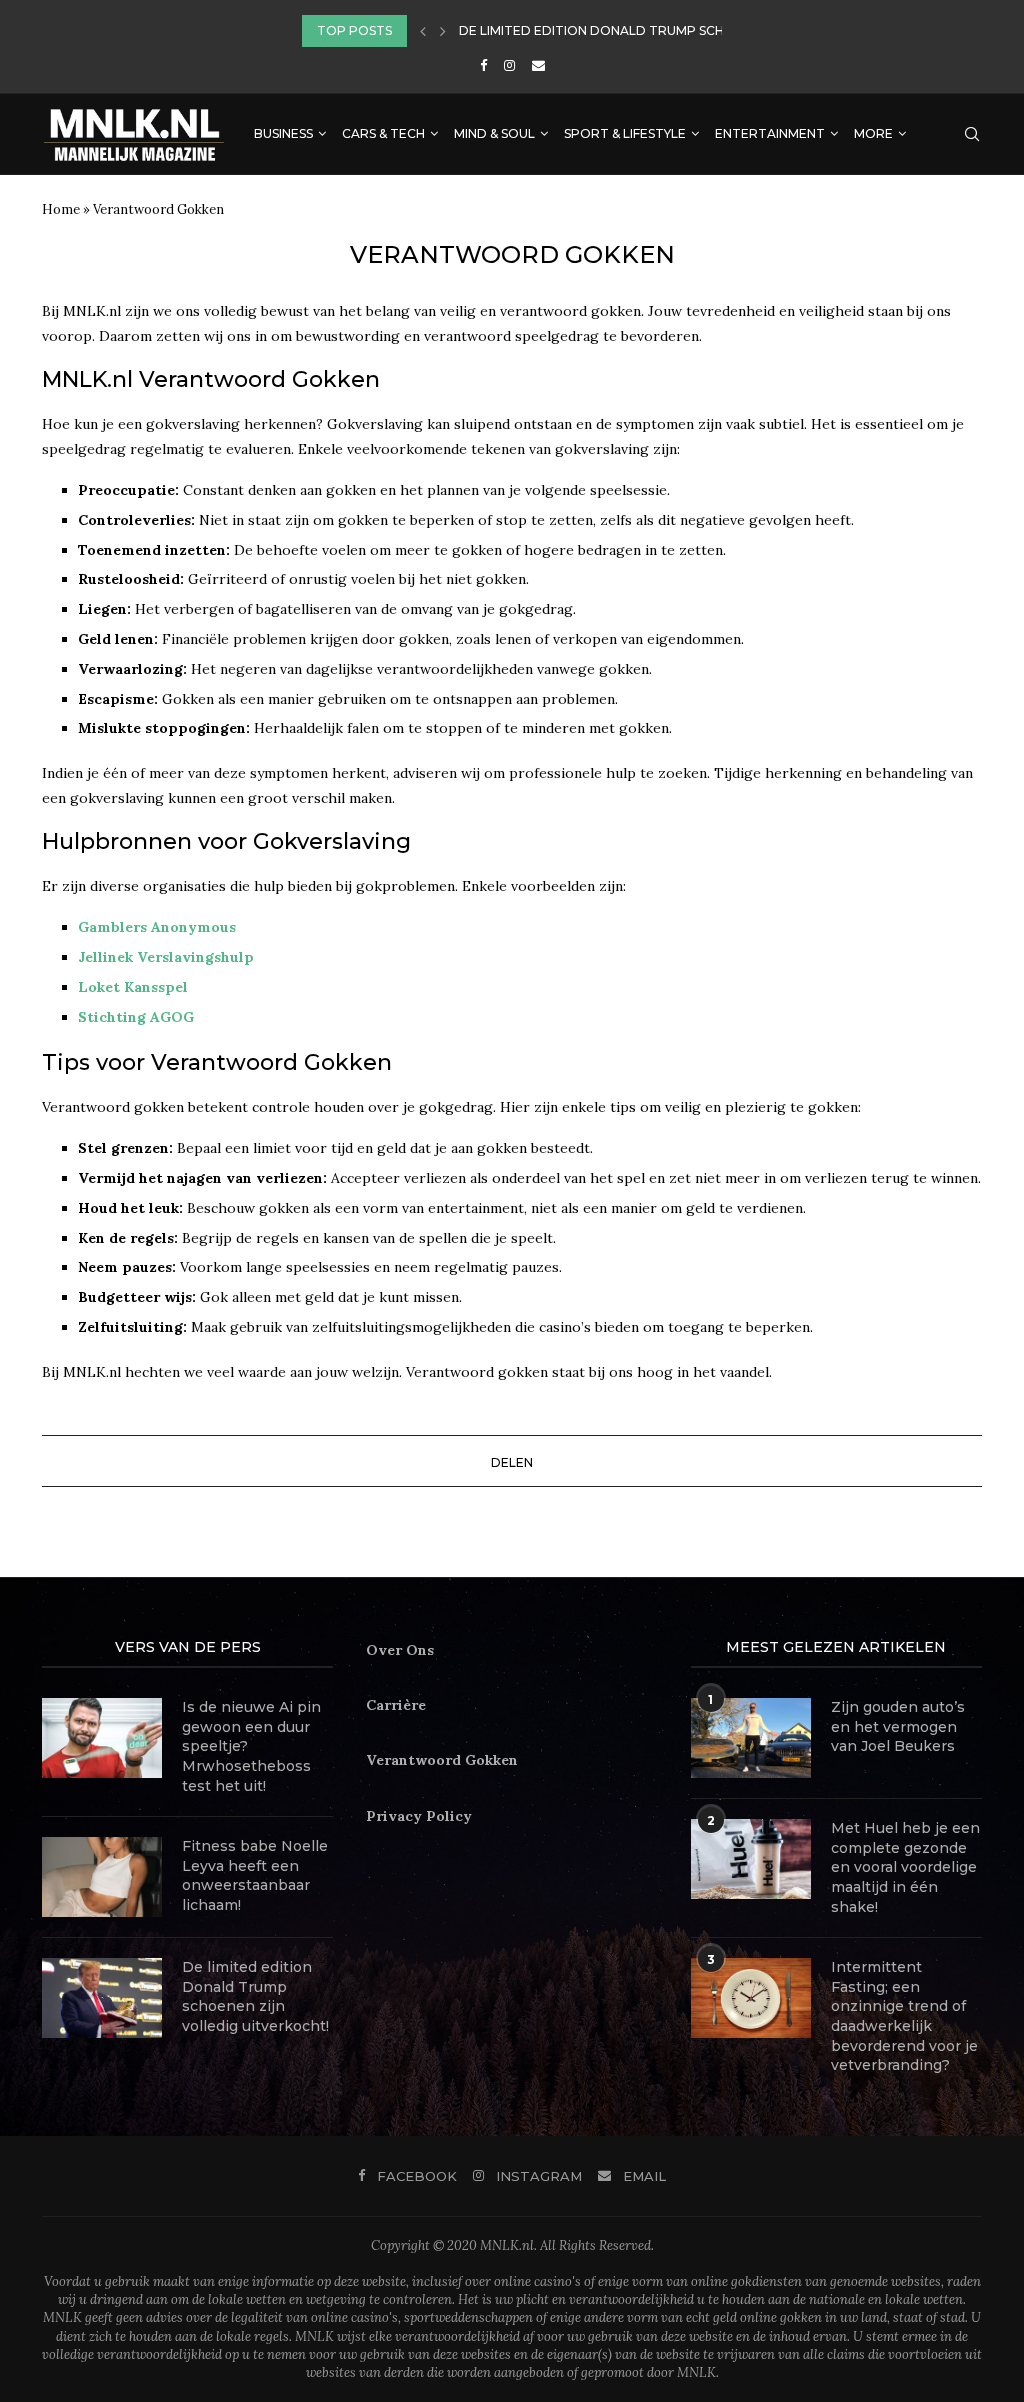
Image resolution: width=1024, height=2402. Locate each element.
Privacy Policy (419, 1816)
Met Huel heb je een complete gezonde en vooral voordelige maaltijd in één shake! (905, 1867)
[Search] (972, 134)
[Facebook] (483, 65)
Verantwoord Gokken (442, 1760)
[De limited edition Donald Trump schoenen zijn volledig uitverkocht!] (102, 1998)
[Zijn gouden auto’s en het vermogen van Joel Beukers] (751, 1738)
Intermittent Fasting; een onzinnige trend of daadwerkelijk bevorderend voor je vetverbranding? (904, 2016)
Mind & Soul (494, 133)
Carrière (396, 1705)
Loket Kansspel (133, 987)
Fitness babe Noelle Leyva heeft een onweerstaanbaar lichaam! (255, 1875)
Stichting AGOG (136, 1017)
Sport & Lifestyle (625, 133)
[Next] (443, 31)
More (873, 133)
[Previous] (423, 31)
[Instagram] (509, 65)
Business (283, 133)
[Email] (538, 65)
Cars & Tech (383, 133)
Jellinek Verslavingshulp (166, 957)
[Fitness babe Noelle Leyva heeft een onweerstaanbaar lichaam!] (102, 1877)
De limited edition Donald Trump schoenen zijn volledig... (667, 30)
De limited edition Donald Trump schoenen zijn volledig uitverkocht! (255, 1996)
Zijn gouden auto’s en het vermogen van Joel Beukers (898, 1726)
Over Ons (400, 1650)
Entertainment (770, 133)
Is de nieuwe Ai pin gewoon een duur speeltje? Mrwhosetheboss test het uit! (251, 1746)
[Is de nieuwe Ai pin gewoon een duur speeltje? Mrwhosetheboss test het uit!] (102, 1738)
